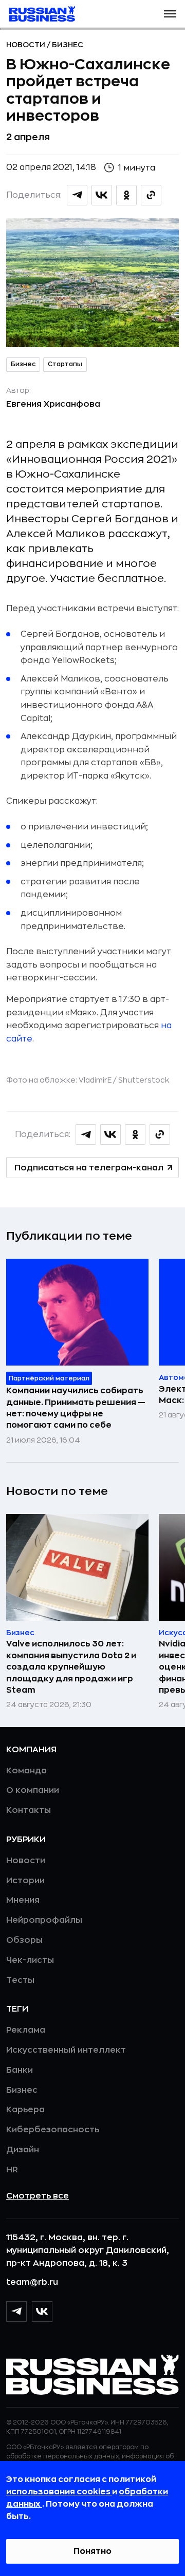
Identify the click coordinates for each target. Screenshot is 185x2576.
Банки (20, 2070)
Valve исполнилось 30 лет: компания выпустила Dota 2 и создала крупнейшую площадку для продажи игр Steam (71, 1667)
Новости (26, 45)
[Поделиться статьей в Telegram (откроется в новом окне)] (77, 195)
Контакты (29, 1810)
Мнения (23, 1900)
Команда (26, 1771)
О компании (33, 1790)
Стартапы (65, 364)
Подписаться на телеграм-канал (89, 1168)
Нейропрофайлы (44, 1920)
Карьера (25, 2110)
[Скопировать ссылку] (151, 195)
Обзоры (24, 1940)
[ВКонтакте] (42, 2312)
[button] (170, 14)
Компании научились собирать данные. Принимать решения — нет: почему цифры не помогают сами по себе (76, 1408)
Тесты (20, 1980)
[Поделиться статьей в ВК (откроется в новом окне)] (102, 195)
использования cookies (59, 2492)
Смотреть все (38, 2196)
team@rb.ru (32, 2282)
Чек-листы (30, 1960)
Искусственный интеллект (66, 2050)
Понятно (92, 2551)
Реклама (26, 2030)
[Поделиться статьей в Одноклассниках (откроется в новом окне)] (126, 195)
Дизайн (23, 2150)
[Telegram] (16, 2312)
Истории (25, 1881)
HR (12, 2170)
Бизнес (68, 45)
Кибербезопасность (53, 2130)
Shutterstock (144, 1080)
